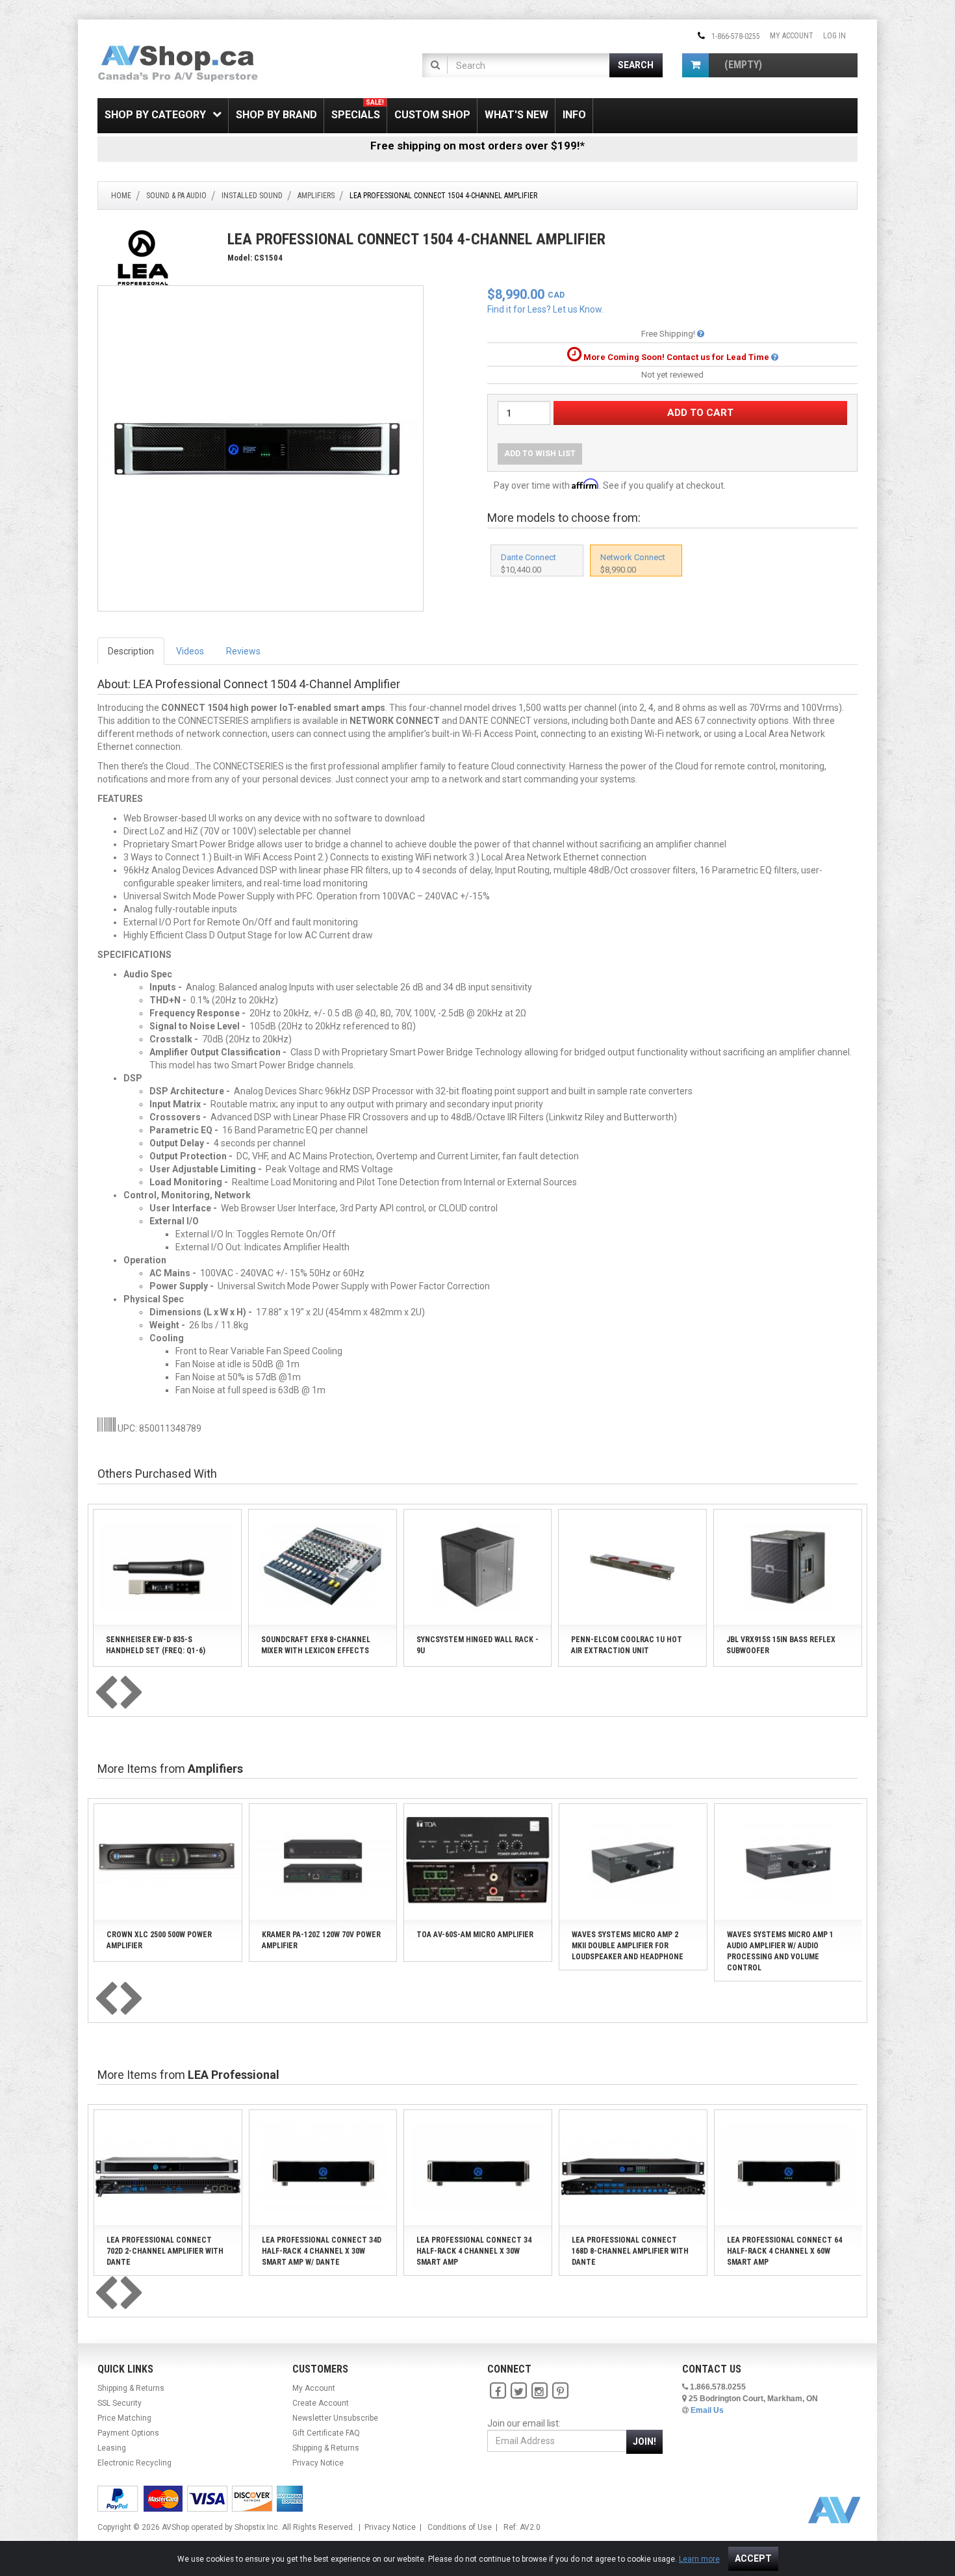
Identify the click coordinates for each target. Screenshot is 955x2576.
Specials (358, 110)
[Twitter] (518, 2391)
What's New (516, 115)
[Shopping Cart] (695, 65)
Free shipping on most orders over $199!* (478, 146)
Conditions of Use (460, 2527)
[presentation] (106, 1694)
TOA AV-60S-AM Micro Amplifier (475, 1935)
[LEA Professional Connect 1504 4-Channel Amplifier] (261, 448)
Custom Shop (432, 115)
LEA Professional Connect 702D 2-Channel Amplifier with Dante (165, 2251)
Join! (644, 2441)
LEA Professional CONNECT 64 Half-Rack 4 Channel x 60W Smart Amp (784, 2251)
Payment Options (128, 2433)
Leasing (112, 2448)
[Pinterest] (560, 2391)
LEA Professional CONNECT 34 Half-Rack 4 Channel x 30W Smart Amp (474, 2251)
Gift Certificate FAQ (326, 2433)
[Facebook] (498, 2391)
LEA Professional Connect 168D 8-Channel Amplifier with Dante (630, 2251)
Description (131, 651)
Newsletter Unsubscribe (335, 2418)
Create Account (321, 2403)
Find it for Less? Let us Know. (545, 309)
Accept (753, 2558)
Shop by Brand (276, 115)
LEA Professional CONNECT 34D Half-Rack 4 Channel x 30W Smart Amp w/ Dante (322, 2251)
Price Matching (124, 2418)
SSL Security (120, 2403)
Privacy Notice (318, 2463)
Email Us (707, 2410)
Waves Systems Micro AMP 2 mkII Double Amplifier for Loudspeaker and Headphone (628, 1946)
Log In (834, 36)
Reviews (243, 651)
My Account (792, 36)
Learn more (699, 2559)
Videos (190, 651)
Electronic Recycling (134, 2463)
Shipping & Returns (131, 2388)
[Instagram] (539, 2391)
